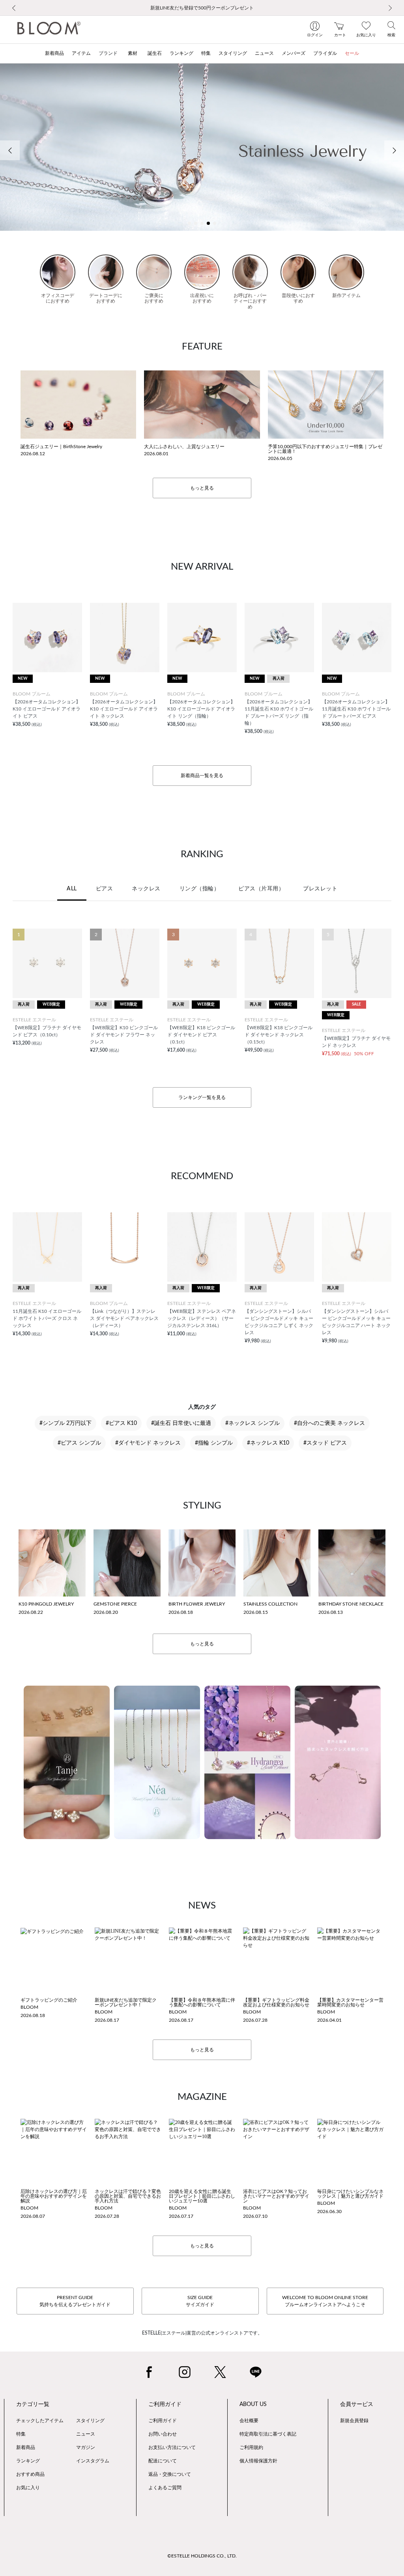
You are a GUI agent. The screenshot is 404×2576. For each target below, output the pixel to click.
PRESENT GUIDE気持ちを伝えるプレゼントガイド (75, 2301)
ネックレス (146, 889)
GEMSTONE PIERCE (115, 1604)
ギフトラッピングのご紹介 (49, 2000)
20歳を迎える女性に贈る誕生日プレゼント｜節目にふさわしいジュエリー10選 (202, 2196)
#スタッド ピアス (325, 1443)
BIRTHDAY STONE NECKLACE (351, 1604)
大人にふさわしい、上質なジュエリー (184, 447)
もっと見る (202, 488)
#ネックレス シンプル (252, 1423)
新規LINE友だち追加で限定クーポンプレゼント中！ (126, 2002)
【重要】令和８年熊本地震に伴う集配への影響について (202, 2002)
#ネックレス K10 (268, 1443)
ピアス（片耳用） (261, 889)
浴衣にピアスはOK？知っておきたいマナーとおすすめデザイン (276, 2196)
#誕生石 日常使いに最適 (181, 1423)
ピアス (105, 889)
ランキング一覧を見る (202, 1097)
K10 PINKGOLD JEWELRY (46, 1604)
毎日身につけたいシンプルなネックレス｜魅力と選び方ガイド (350, 2194)
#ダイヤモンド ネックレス (148, 1443)
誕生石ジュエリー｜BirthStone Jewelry (61, 447)
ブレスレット (320, 889)
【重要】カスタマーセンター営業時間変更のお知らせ (350, 2002)
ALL (72, 889)
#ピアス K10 (121, 1423)
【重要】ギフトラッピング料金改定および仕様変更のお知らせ (276, 2002)
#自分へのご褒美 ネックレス (329, 1423)
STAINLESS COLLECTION (270, 1604)
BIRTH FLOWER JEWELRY (197, 1604)
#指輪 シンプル (214, 1443)
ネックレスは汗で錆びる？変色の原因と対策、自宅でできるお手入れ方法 (128, 2196)
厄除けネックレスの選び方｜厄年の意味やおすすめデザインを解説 (54, 2196)
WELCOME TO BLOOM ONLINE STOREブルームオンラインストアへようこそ (325, 2301)
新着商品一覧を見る (202, 776)
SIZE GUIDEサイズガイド (200, 2301)
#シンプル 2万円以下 (65, 1423)
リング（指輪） (200, 889)
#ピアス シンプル (79, 1443)
